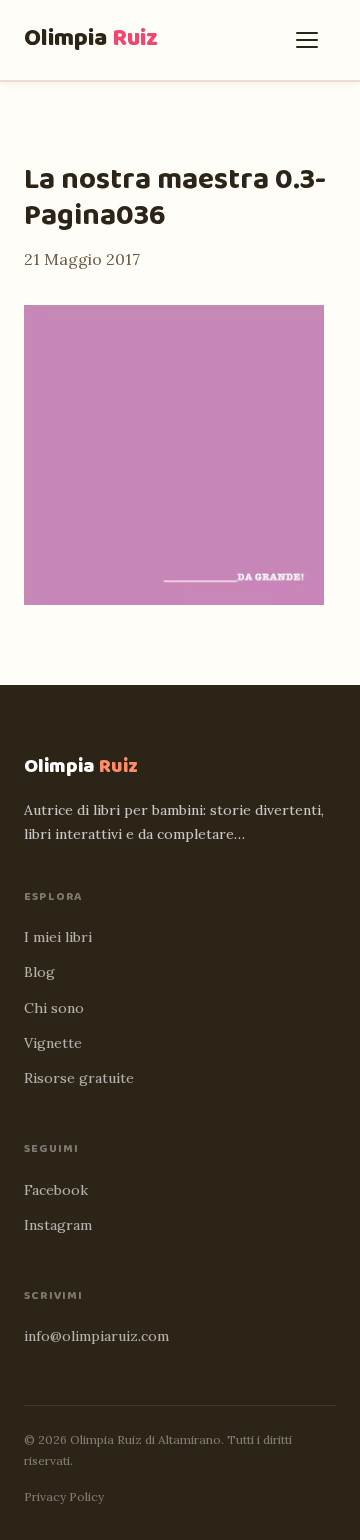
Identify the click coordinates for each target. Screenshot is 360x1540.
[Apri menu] (312, 40)
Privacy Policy (64, 1496)
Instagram (58, 1225)
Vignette (53, 1043)
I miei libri (58, 937)
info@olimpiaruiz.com (96, 1336)
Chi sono (54, 1008)
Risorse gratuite (79, 1078)
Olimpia (91, 38)
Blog (39, 972)
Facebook (56, 1190)
